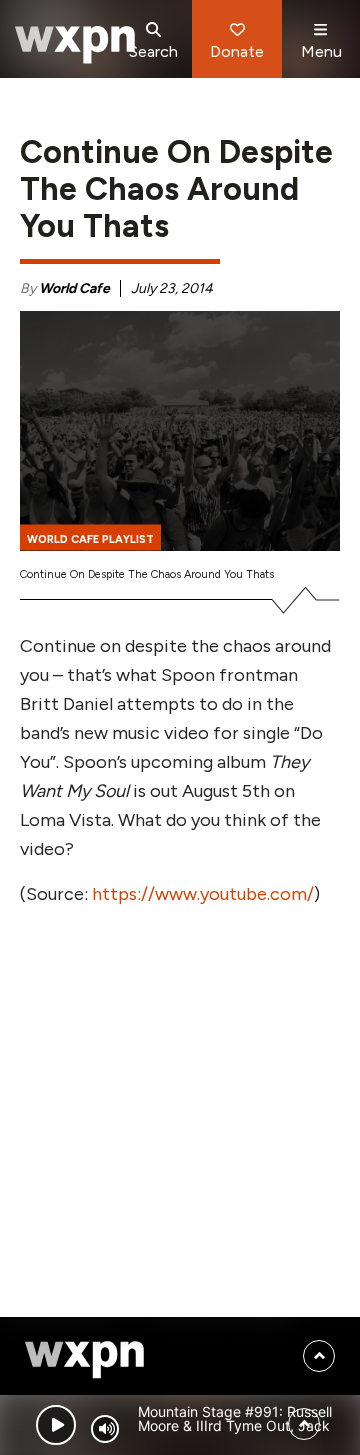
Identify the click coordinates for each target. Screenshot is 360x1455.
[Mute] (105, 1429)
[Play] (56, 1425)
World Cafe (74, 288)
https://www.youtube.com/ (203, 894)
